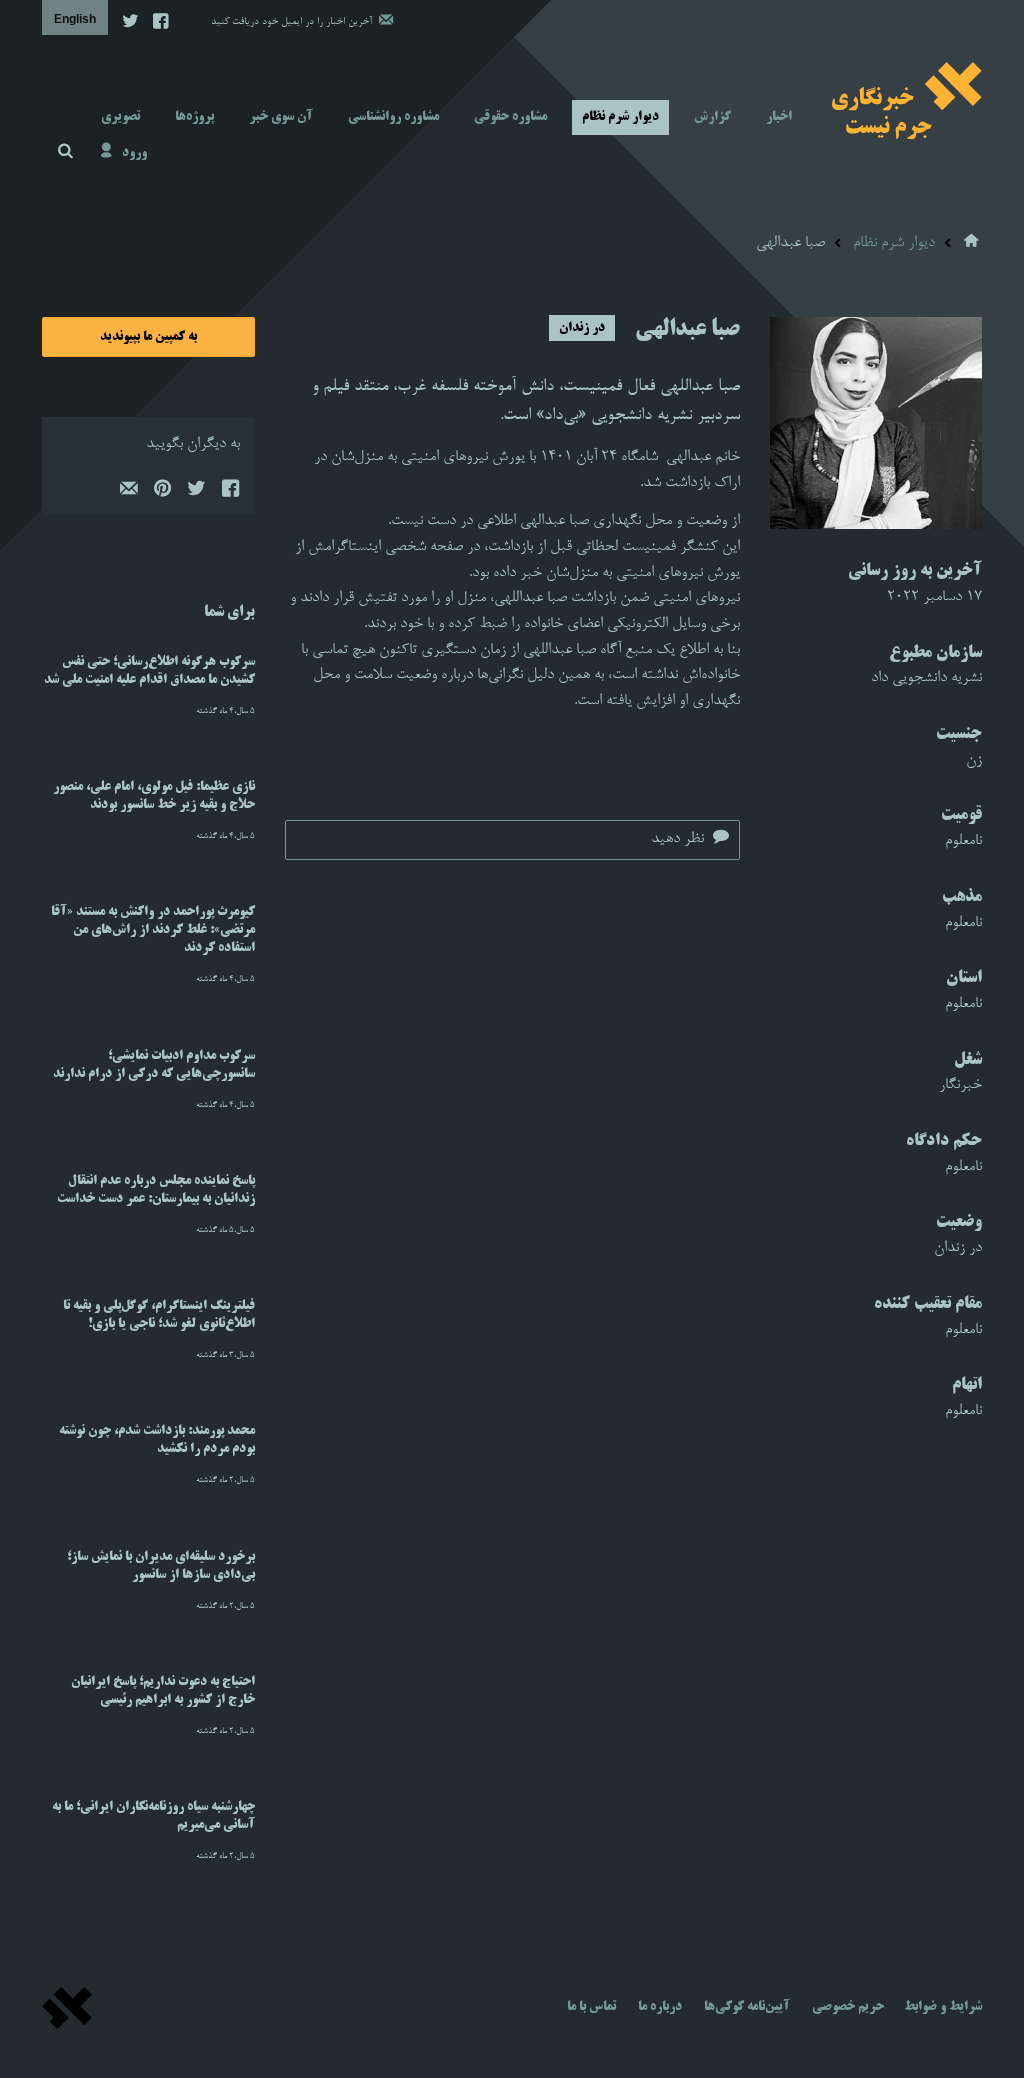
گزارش (712, 117)
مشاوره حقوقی (510, 117)
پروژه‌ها (194, 117)
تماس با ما (591, 2007)
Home (972, 241)
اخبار (779, 117)
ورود (134, 153)
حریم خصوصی (848, 2007)
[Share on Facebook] (230, 493)
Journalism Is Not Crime (907, 100)
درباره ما (660, 2007)
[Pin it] (162, 493)
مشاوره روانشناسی (393, 117)
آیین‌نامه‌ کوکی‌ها (747, 2007)
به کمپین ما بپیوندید (148, 337)
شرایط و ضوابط (943, 2007)
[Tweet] (196, 493)
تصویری (120, 117)
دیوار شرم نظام (620, 117)
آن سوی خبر (281, 117)
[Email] (128, 493)
